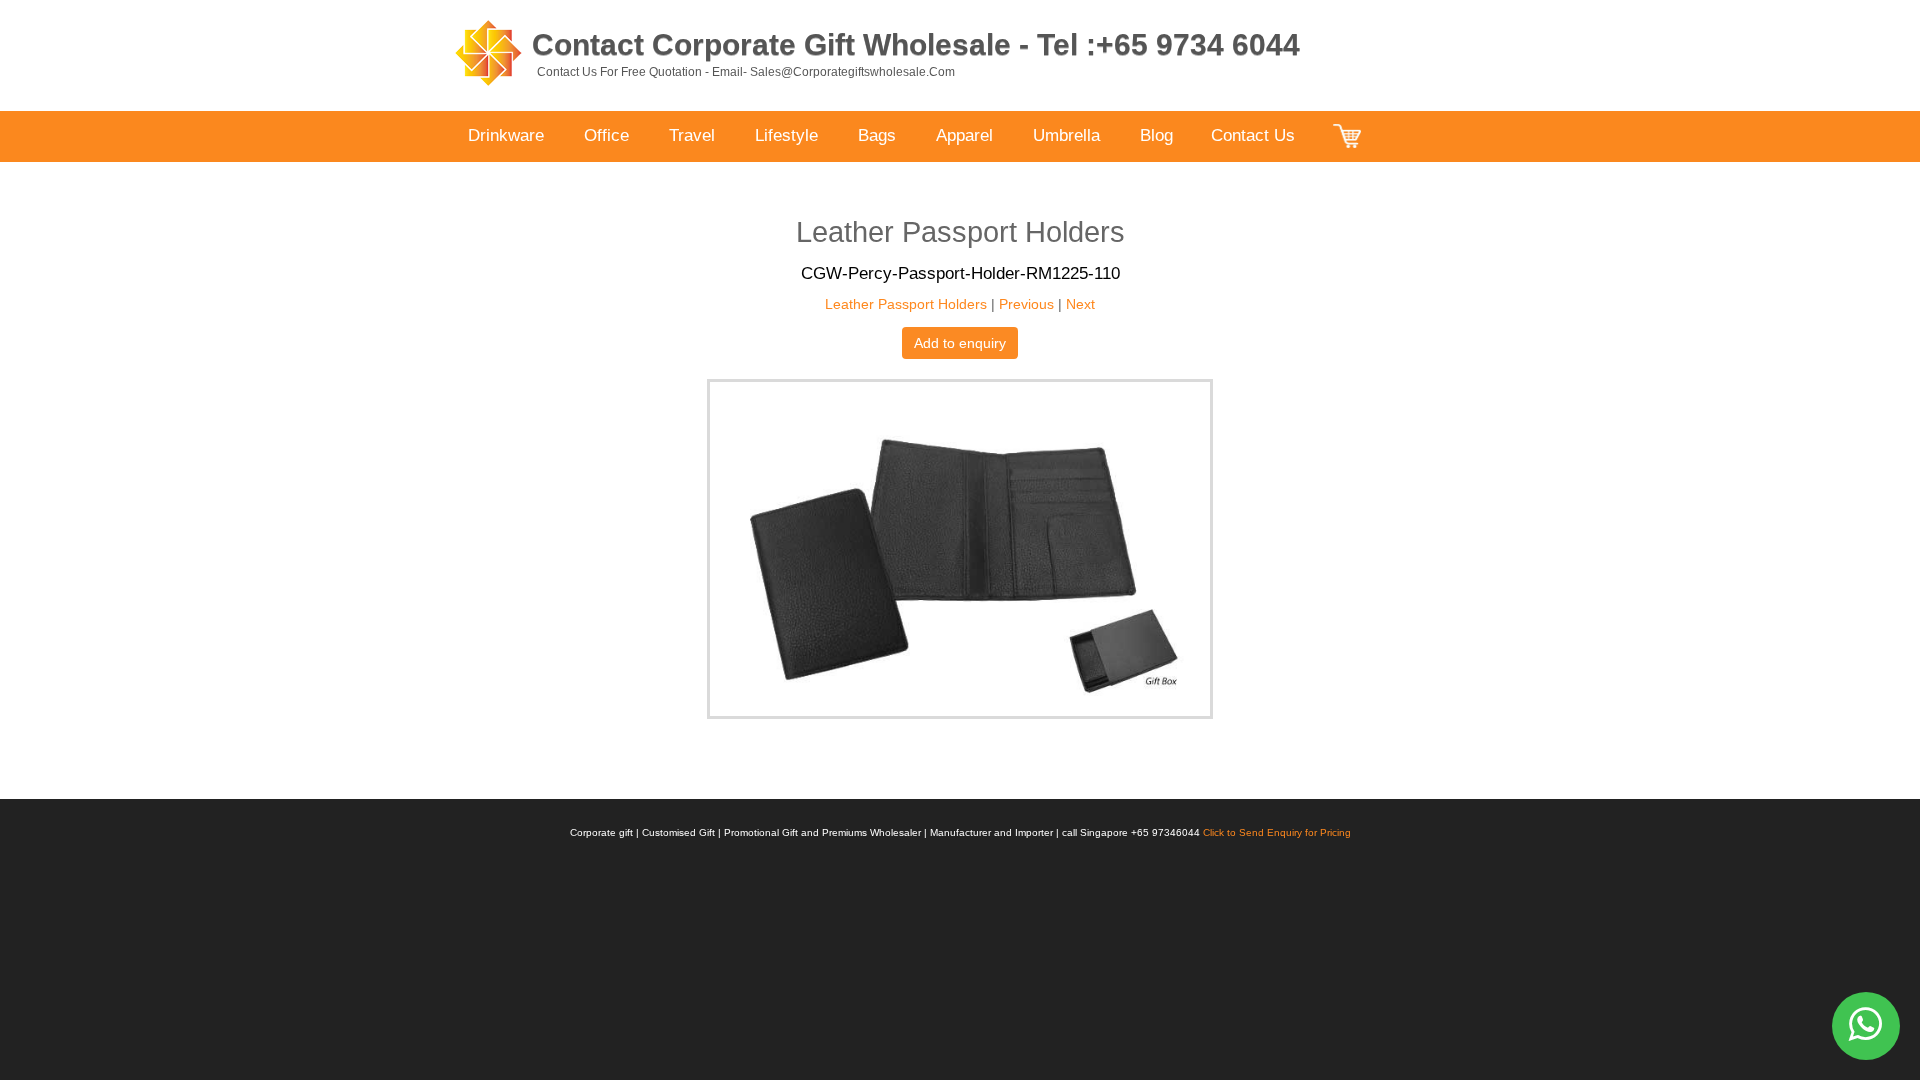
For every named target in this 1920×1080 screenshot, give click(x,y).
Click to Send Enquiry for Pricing (1277, 832)
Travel (692, 135)
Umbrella (1066, 135)
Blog (1156, 135)
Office (606, 135)
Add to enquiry (960, 343)
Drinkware (506, 135)
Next (1080, 304)
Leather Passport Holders (906, 304)
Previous (1026, 304)
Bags (877, 135)
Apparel (964, 135)
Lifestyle (786, 135)
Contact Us (1253, 135)
